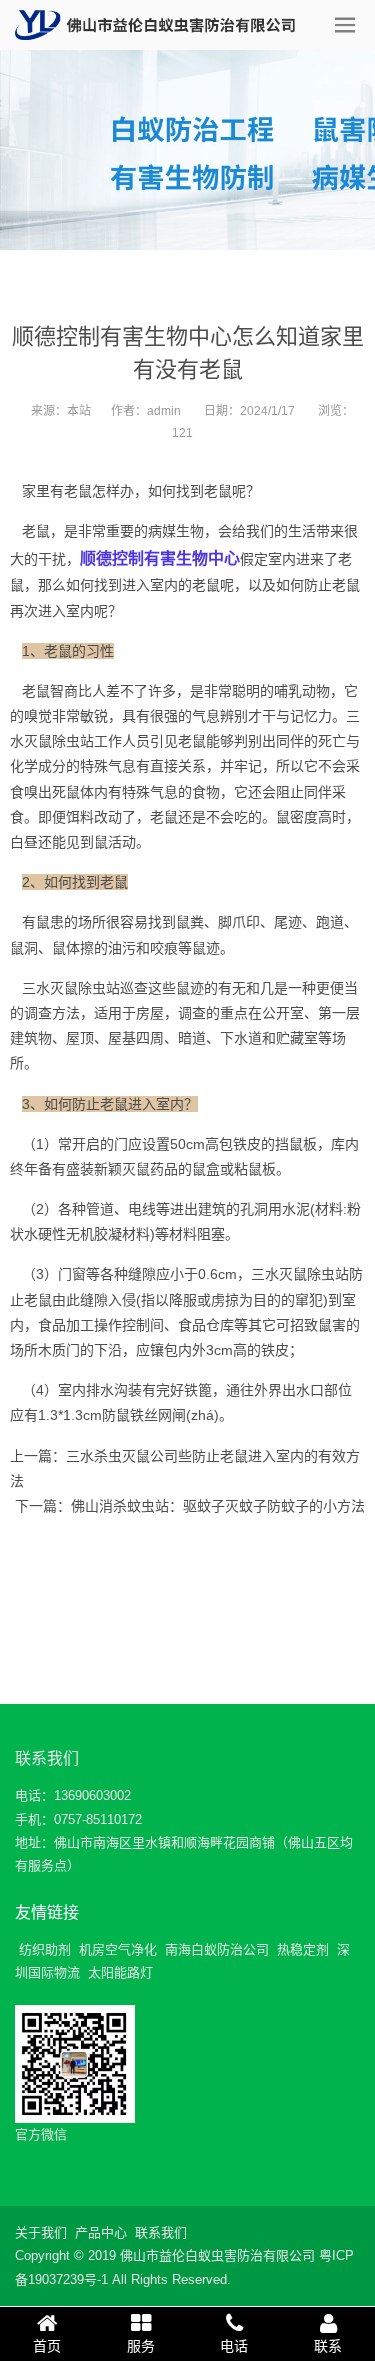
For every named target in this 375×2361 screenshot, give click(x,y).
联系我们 (47, 1758)
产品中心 (101, 2232)
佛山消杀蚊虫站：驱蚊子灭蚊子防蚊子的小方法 (218, 1506)
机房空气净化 (118, 1949)
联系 (328, 2346)
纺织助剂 (45, 1949)
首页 (47, 2346)
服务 (141, 2346)
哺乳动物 (302, 691)
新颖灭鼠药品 (136, 1169)
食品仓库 (206, 1325)
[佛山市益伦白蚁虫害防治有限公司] (155, 25)
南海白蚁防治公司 (217, 1949)
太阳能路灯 (120, 1972)
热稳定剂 (303, 1949)
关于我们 (41, 2232)
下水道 (241, 1038)
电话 (234, 2346)
